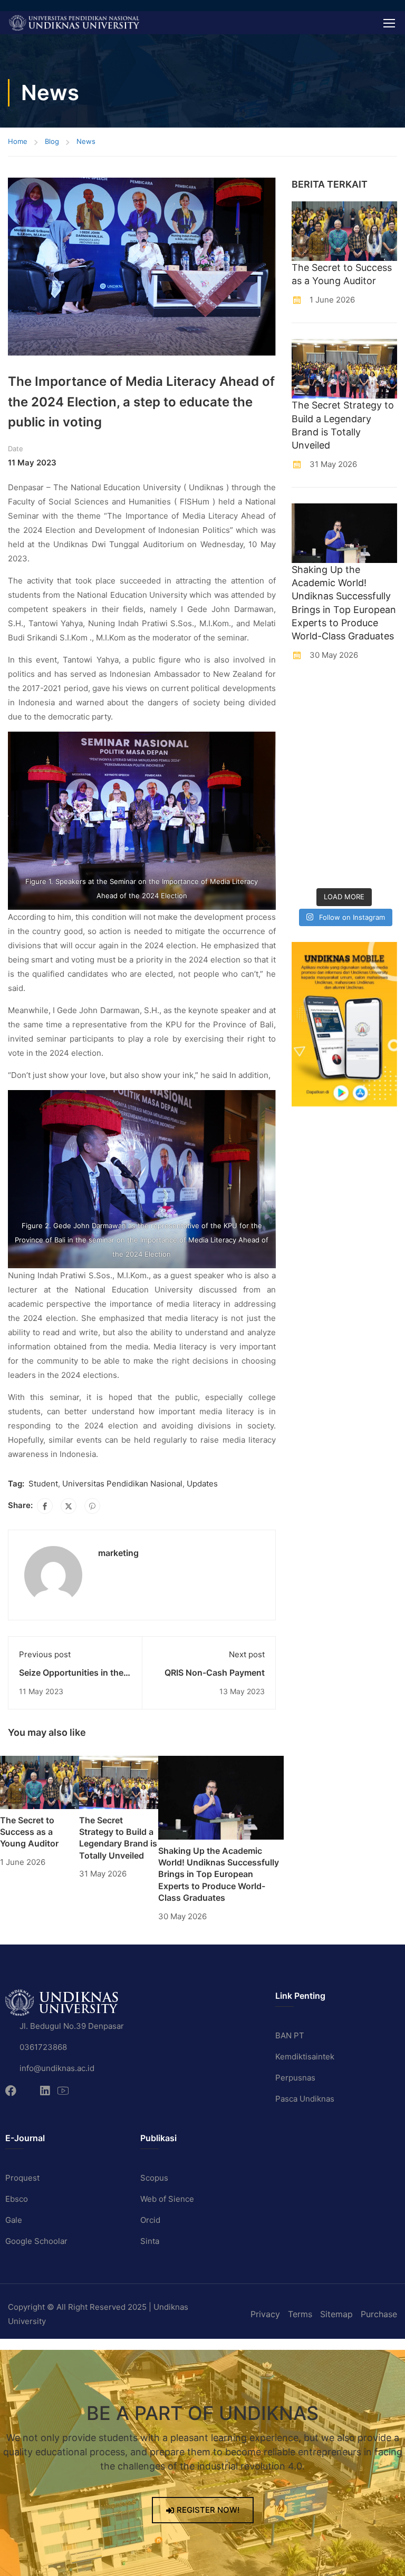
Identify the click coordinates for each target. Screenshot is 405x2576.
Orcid (150, 2220)
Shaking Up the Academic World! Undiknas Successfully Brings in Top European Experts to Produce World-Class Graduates (219, 1874)
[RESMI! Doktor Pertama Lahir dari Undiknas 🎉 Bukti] (372, 698)
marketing (118, 1553)
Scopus (154, 2178)
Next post (247, 1654)
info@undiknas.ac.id (57, 2068)
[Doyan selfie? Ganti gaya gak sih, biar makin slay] (372, 731)
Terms (300, 2314)
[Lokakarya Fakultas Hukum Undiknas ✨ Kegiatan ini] (317, 798)
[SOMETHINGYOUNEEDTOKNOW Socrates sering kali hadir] (372, 765)
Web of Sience (167, 2199)
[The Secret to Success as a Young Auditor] (40, 1782)
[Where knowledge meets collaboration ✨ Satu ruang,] (317, 698)
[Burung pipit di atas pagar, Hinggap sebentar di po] (372, 865)
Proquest (22, 2178)
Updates (202, 1484)
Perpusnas (295, 2078)
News (86, 141)
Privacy (265, 2314)
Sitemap (336, 2314)
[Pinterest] (92, 1506)
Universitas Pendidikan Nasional (122, 1484)
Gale (14, 2220)
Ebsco (17, 2199)
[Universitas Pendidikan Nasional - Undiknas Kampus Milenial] (74, 23)
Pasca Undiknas (305, 2099)
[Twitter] (69, 1506)
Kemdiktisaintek (305, 2057)
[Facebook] (45, 1506)
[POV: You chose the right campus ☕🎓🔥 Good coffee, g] (372, 798)
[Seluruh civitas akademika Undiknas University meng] (317, 832)
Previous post (45, 1654)
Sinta (150, 2241)
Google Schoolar (36, 2241)
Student (43, 1484)
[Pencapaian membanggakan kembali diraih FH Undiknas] (372, 832)
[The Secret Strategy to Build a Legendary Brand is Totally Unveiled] (119, 1782)
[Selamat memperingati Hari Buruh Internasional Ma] (317, 865)
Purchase (379, 2314)
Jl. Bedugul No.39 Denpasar (72, 2026)
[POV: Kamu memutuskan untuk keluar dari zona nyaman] (317, 731)
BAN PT (290, 2035)
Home (18, 141)
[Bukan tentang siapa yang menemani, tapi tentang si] (317, 765)
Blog (52, 141)
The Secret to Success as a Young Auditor (29, 1832)
